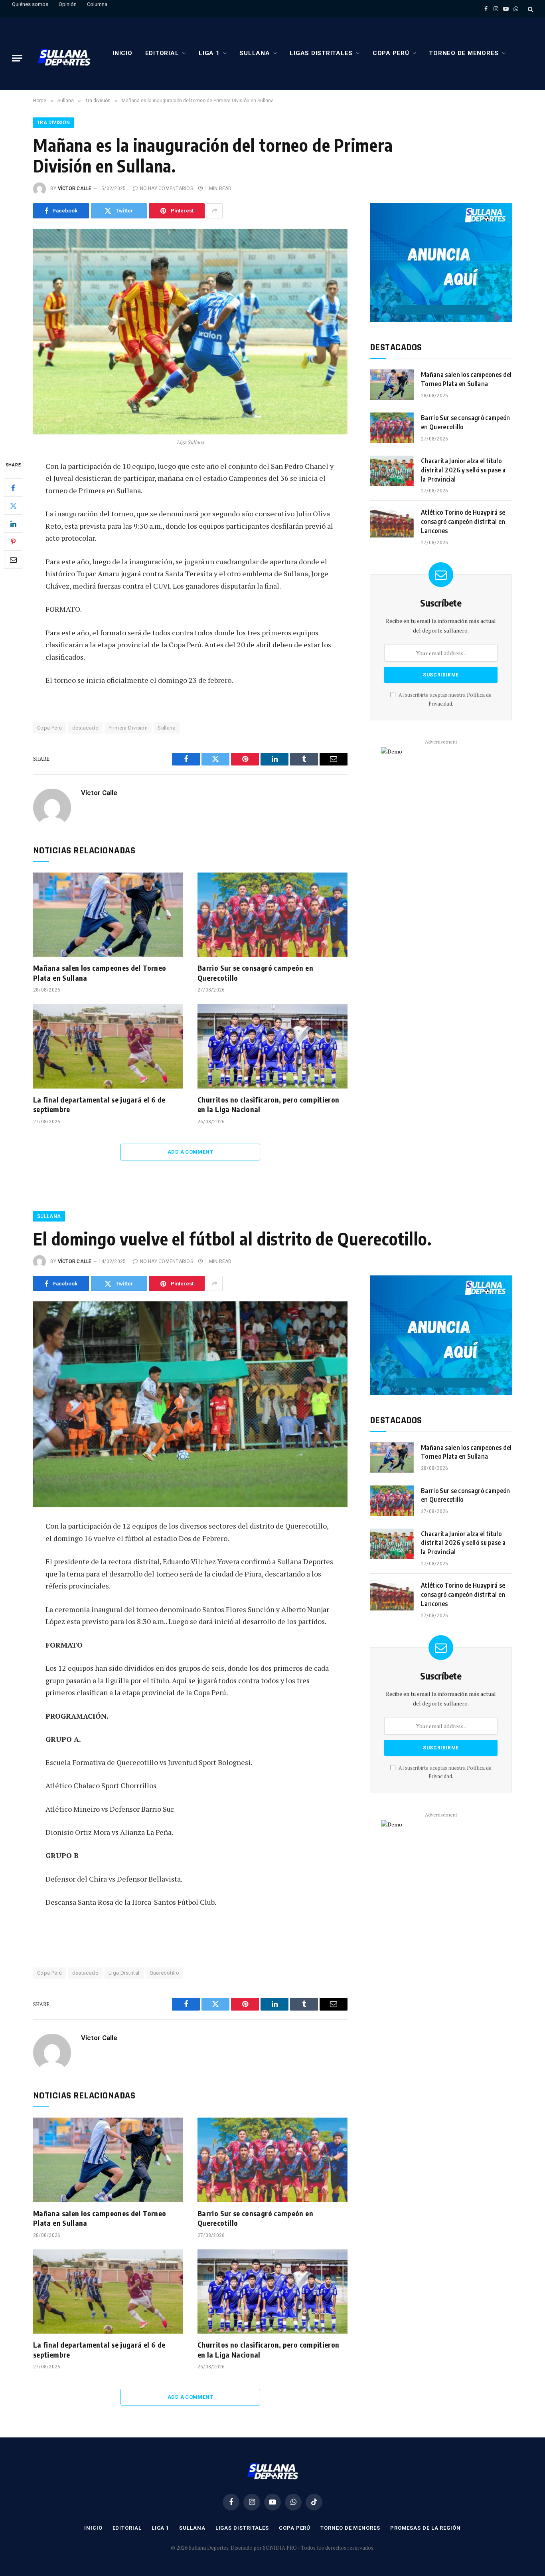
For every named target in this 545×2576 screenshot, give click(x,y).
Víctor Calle (75, 188)
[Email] (13, 559)
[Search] (530, 9)
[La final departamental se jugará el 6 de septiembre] (108, 1046)
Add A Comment (190, 1152)
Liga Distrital (124, 1973)
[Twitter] (13, 506)
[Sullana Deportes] (64, 58)
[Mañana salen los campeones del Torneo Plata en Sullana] (108, 915)
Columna (97, 4)
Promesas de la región (426, 2528)
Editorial (162, 53)
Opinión (68, 4)
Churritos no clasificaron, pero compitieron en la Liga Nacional (268, 1104)
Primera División (128, 728)
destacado (86, 728)
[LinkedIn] (13, 524)
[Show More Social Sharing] (215, 211)
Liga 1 (209, 53)
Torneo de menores (464, 53)
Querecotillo (165, 1973)
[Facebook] (13, 488)
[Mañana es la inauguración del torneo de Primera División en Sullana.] (190, 332)
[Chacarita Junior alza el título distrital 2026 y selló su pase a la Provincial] (392, 471)
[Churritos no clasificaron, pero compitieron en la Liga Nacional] (272, 1046)
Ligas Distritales (321, 53)
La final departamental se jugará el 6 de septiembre (99, 1104)
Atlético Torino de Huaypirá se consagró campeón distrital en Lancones (463, 522)
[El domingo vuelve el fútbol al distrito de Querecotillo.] (190, 1404)
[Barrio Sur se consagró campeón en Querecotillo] (272, 915)
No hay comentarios (167, 188)
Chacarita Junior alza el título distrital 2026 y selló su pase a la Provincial (463, 470)
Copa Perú (391, 53)
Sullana (255, 53)
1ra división (53, 123)
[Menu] (17, 58)
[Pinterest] (13, 541)
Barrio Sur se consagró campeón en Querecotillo (255, 973)
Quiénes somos (30, 4)
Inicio (122, 53)
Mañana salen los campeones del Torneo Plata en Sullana (100, 973)
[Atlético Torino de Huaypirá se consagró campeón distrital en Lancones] (392, 522)
